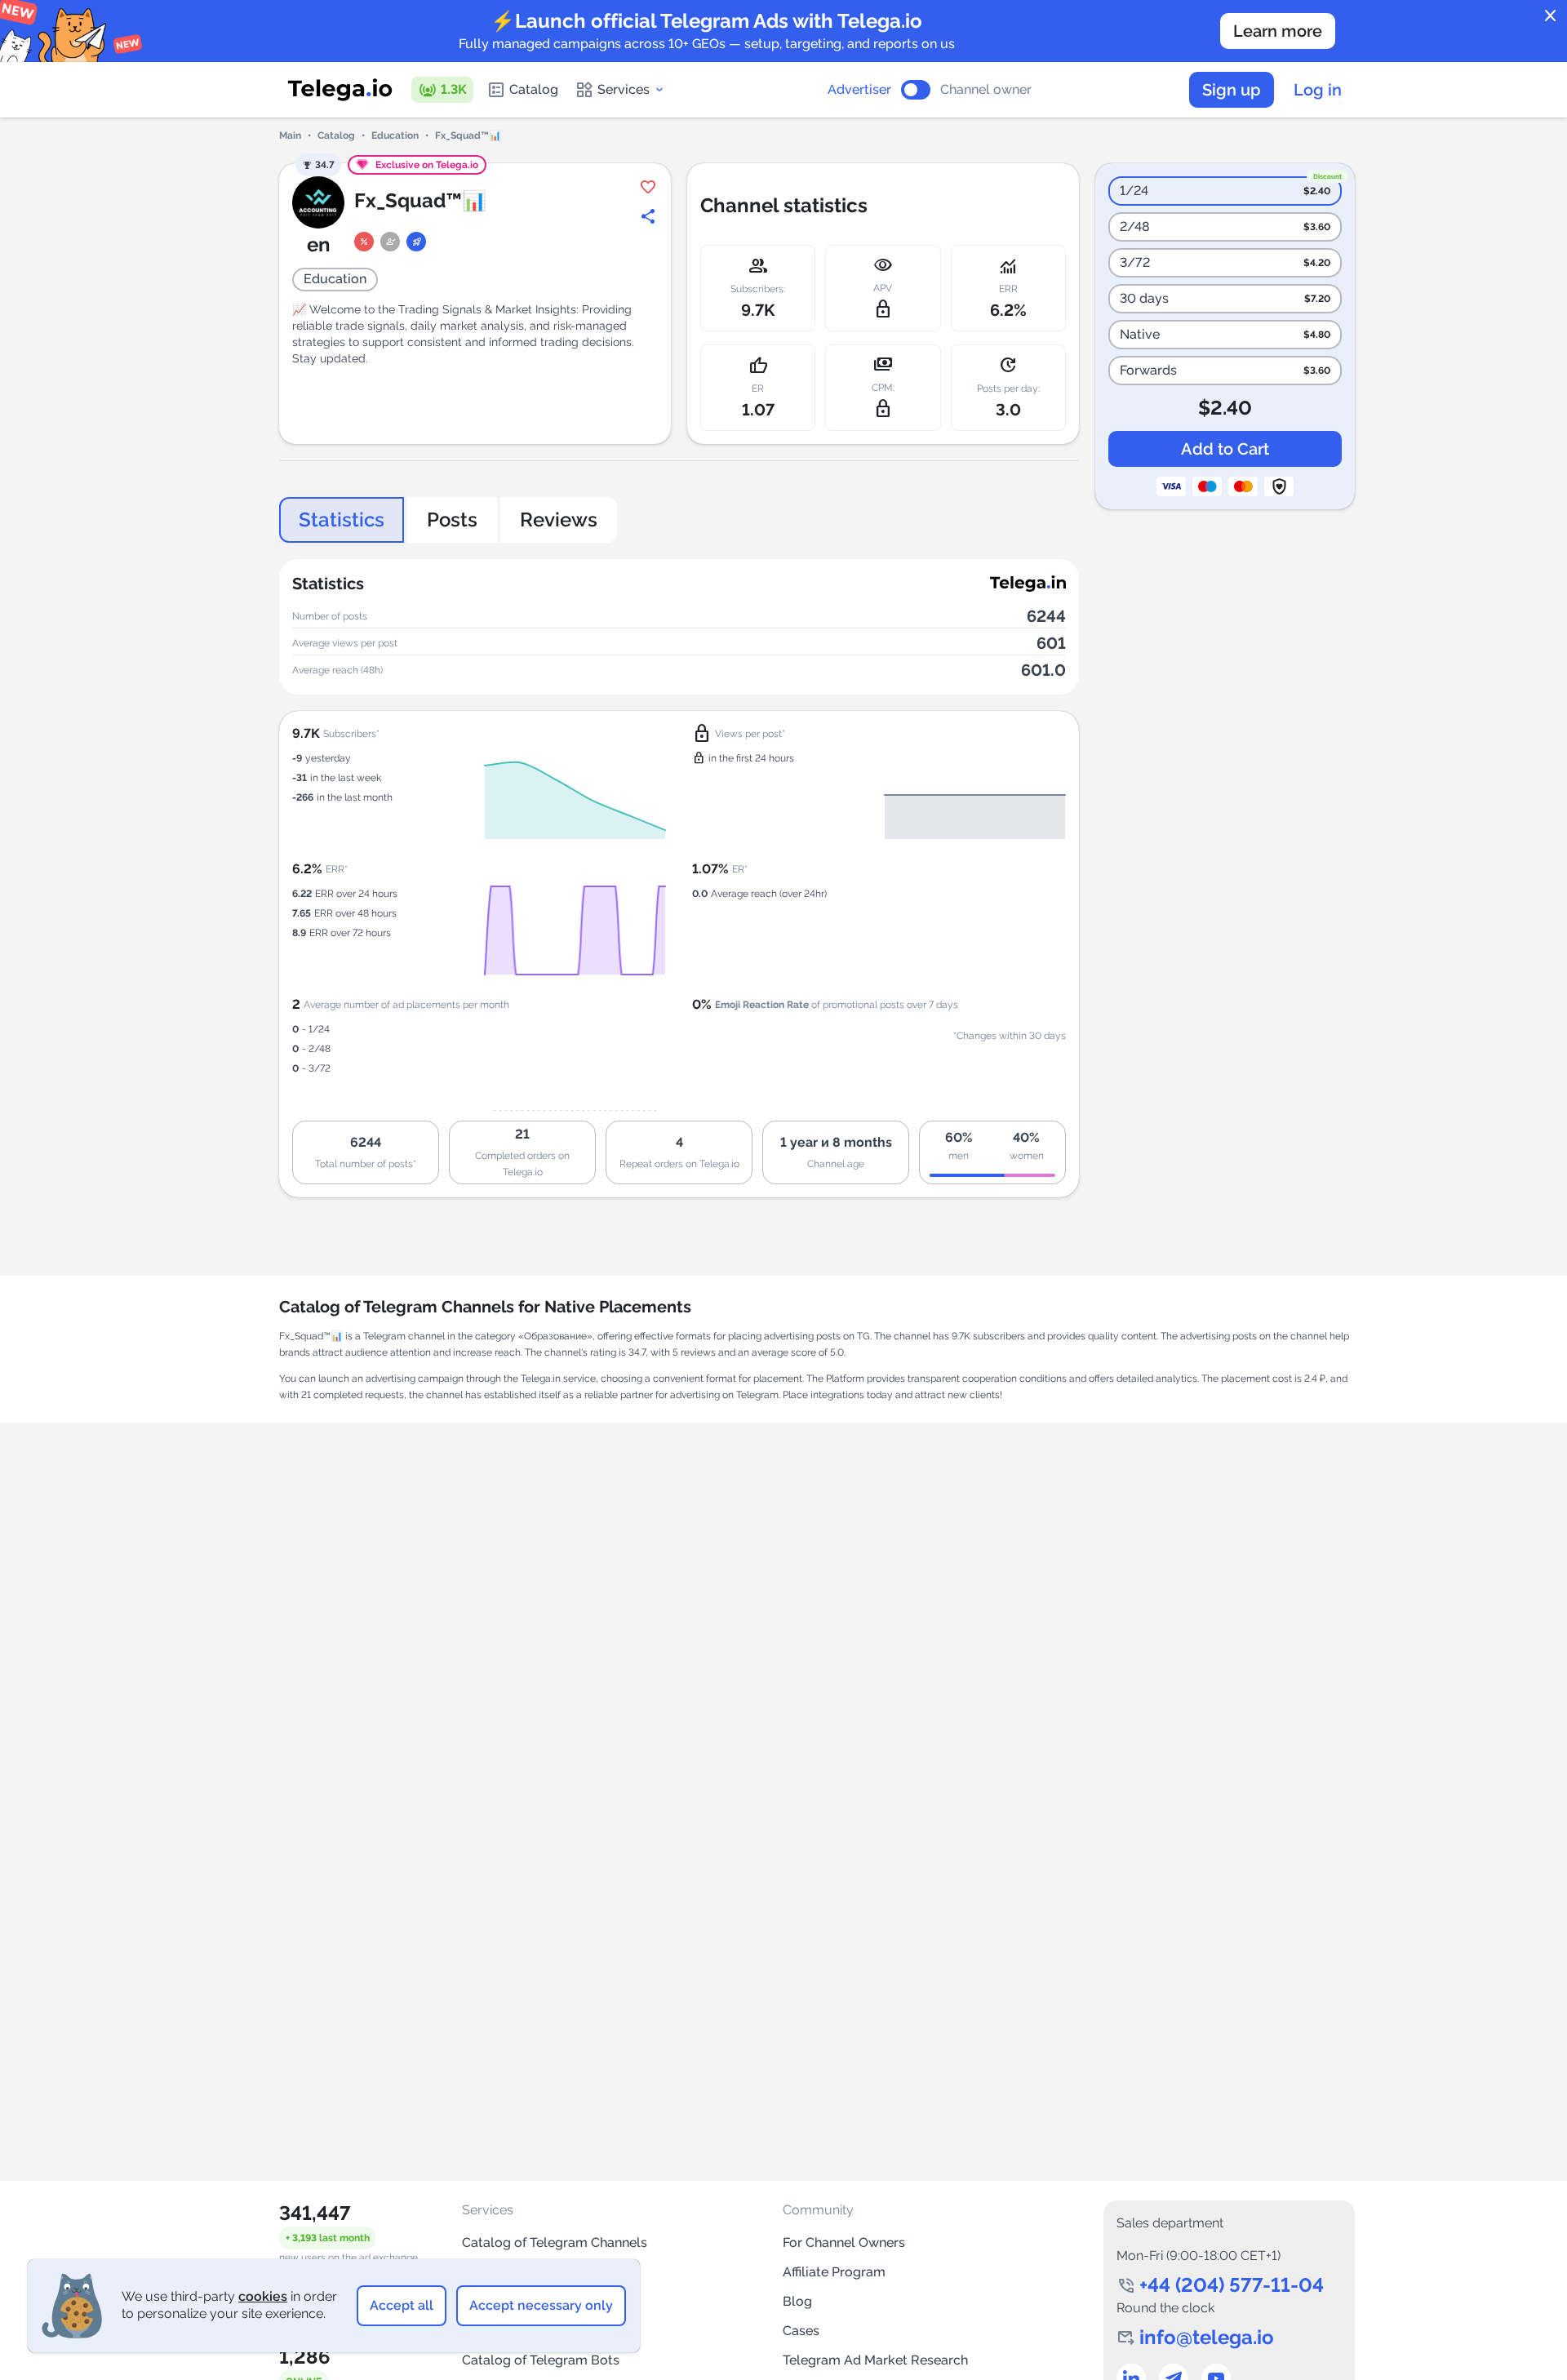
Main (290, 135)
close (1551, 16)
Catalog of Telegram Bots (541, 2360)
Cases (801, 2331)
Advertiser (859, 90)
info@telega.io (1207, 2337)
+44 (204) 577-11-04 (1232, 2285)
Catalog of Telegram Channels (555, 2242)
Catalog (534, 89)
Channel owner (986, 90)
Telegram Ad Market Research (875, 2360)
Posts (452, 520)
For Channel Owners (844, 2242)
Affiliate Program (834, 2272)
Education (395, 135)
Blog (797, 2301)
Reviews (559, 520)
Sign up (1232, 90)
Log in (1318, 90)
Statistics (342, 520)
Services (624, 89)
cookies (263, 2296)
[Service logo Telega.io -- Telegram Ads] (340, 90)
